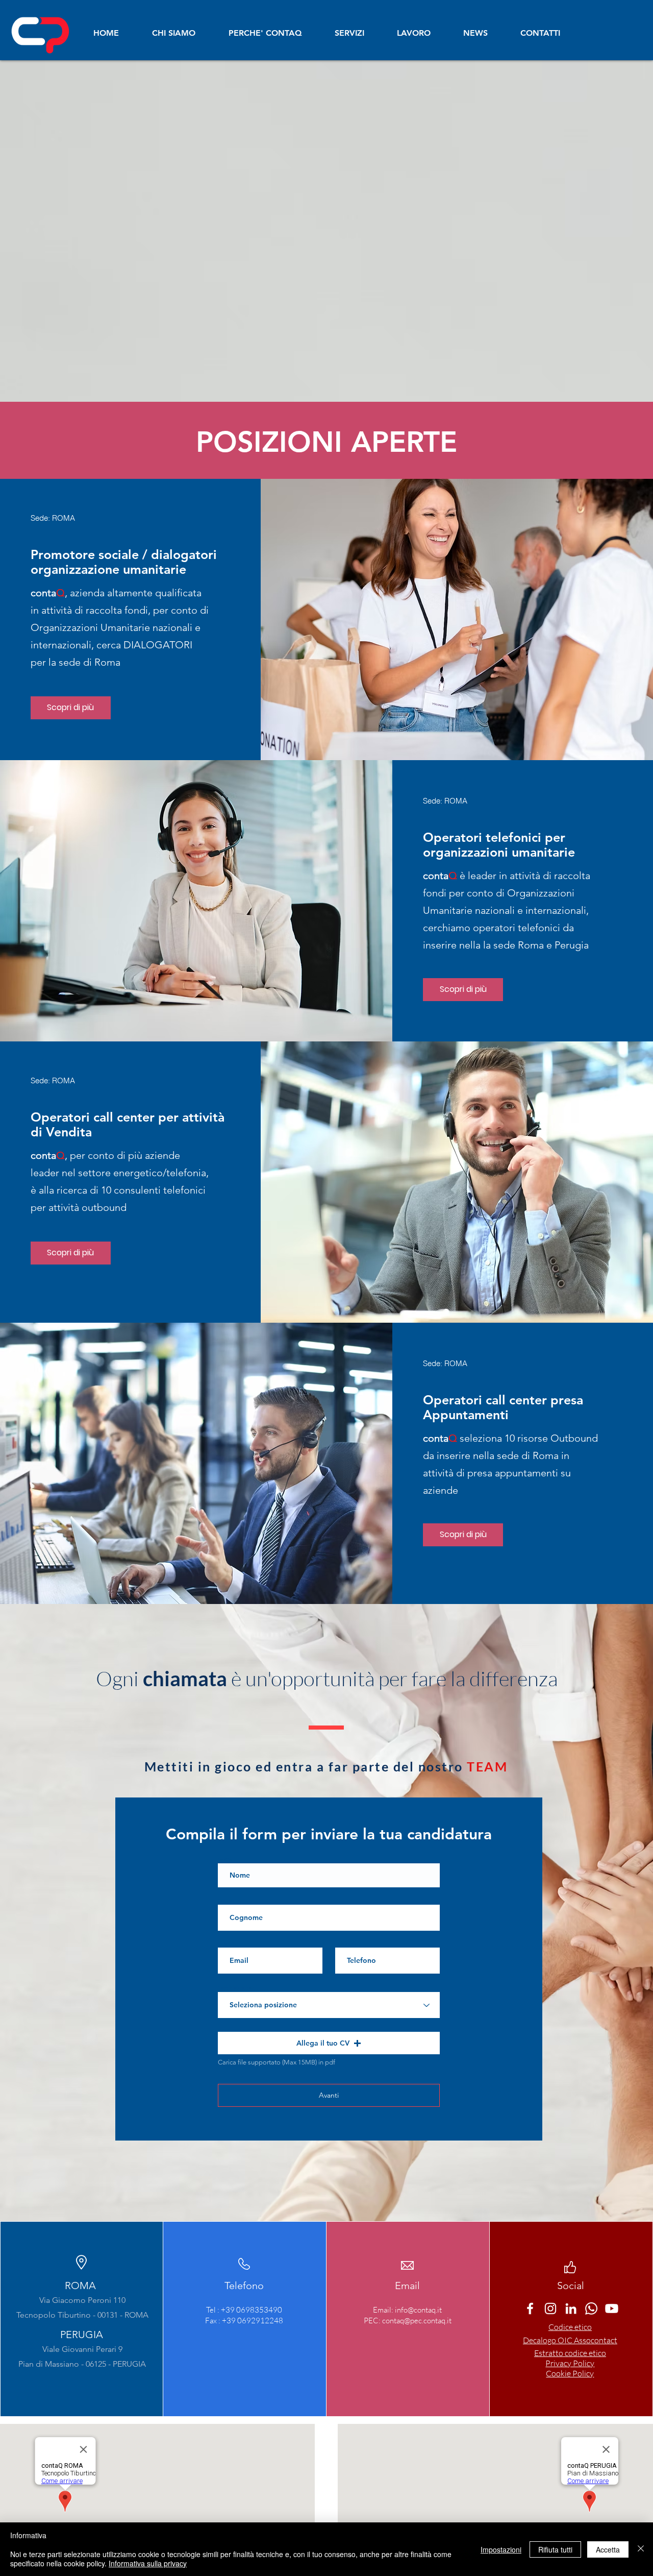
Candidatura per (236, 1988)
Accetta (608, 2549)
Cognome (230, 1901)
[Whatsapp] (591, 2308)
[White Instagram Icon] (550, 2308)
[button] (329, 2043)
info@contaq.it (418, 2310)
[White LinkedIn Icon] (571, 2308)
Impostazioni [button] (501, 2549)
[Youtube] (612, 2308)
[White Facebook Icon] (530, 2308)
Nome (225, 1859)
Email (224, 1943)
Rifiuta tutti (555, 2549)
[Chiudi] (641, 2549)
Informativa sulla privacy (148, 2563)
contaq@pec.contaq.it (417, 2320)
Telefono (345, 1943)
